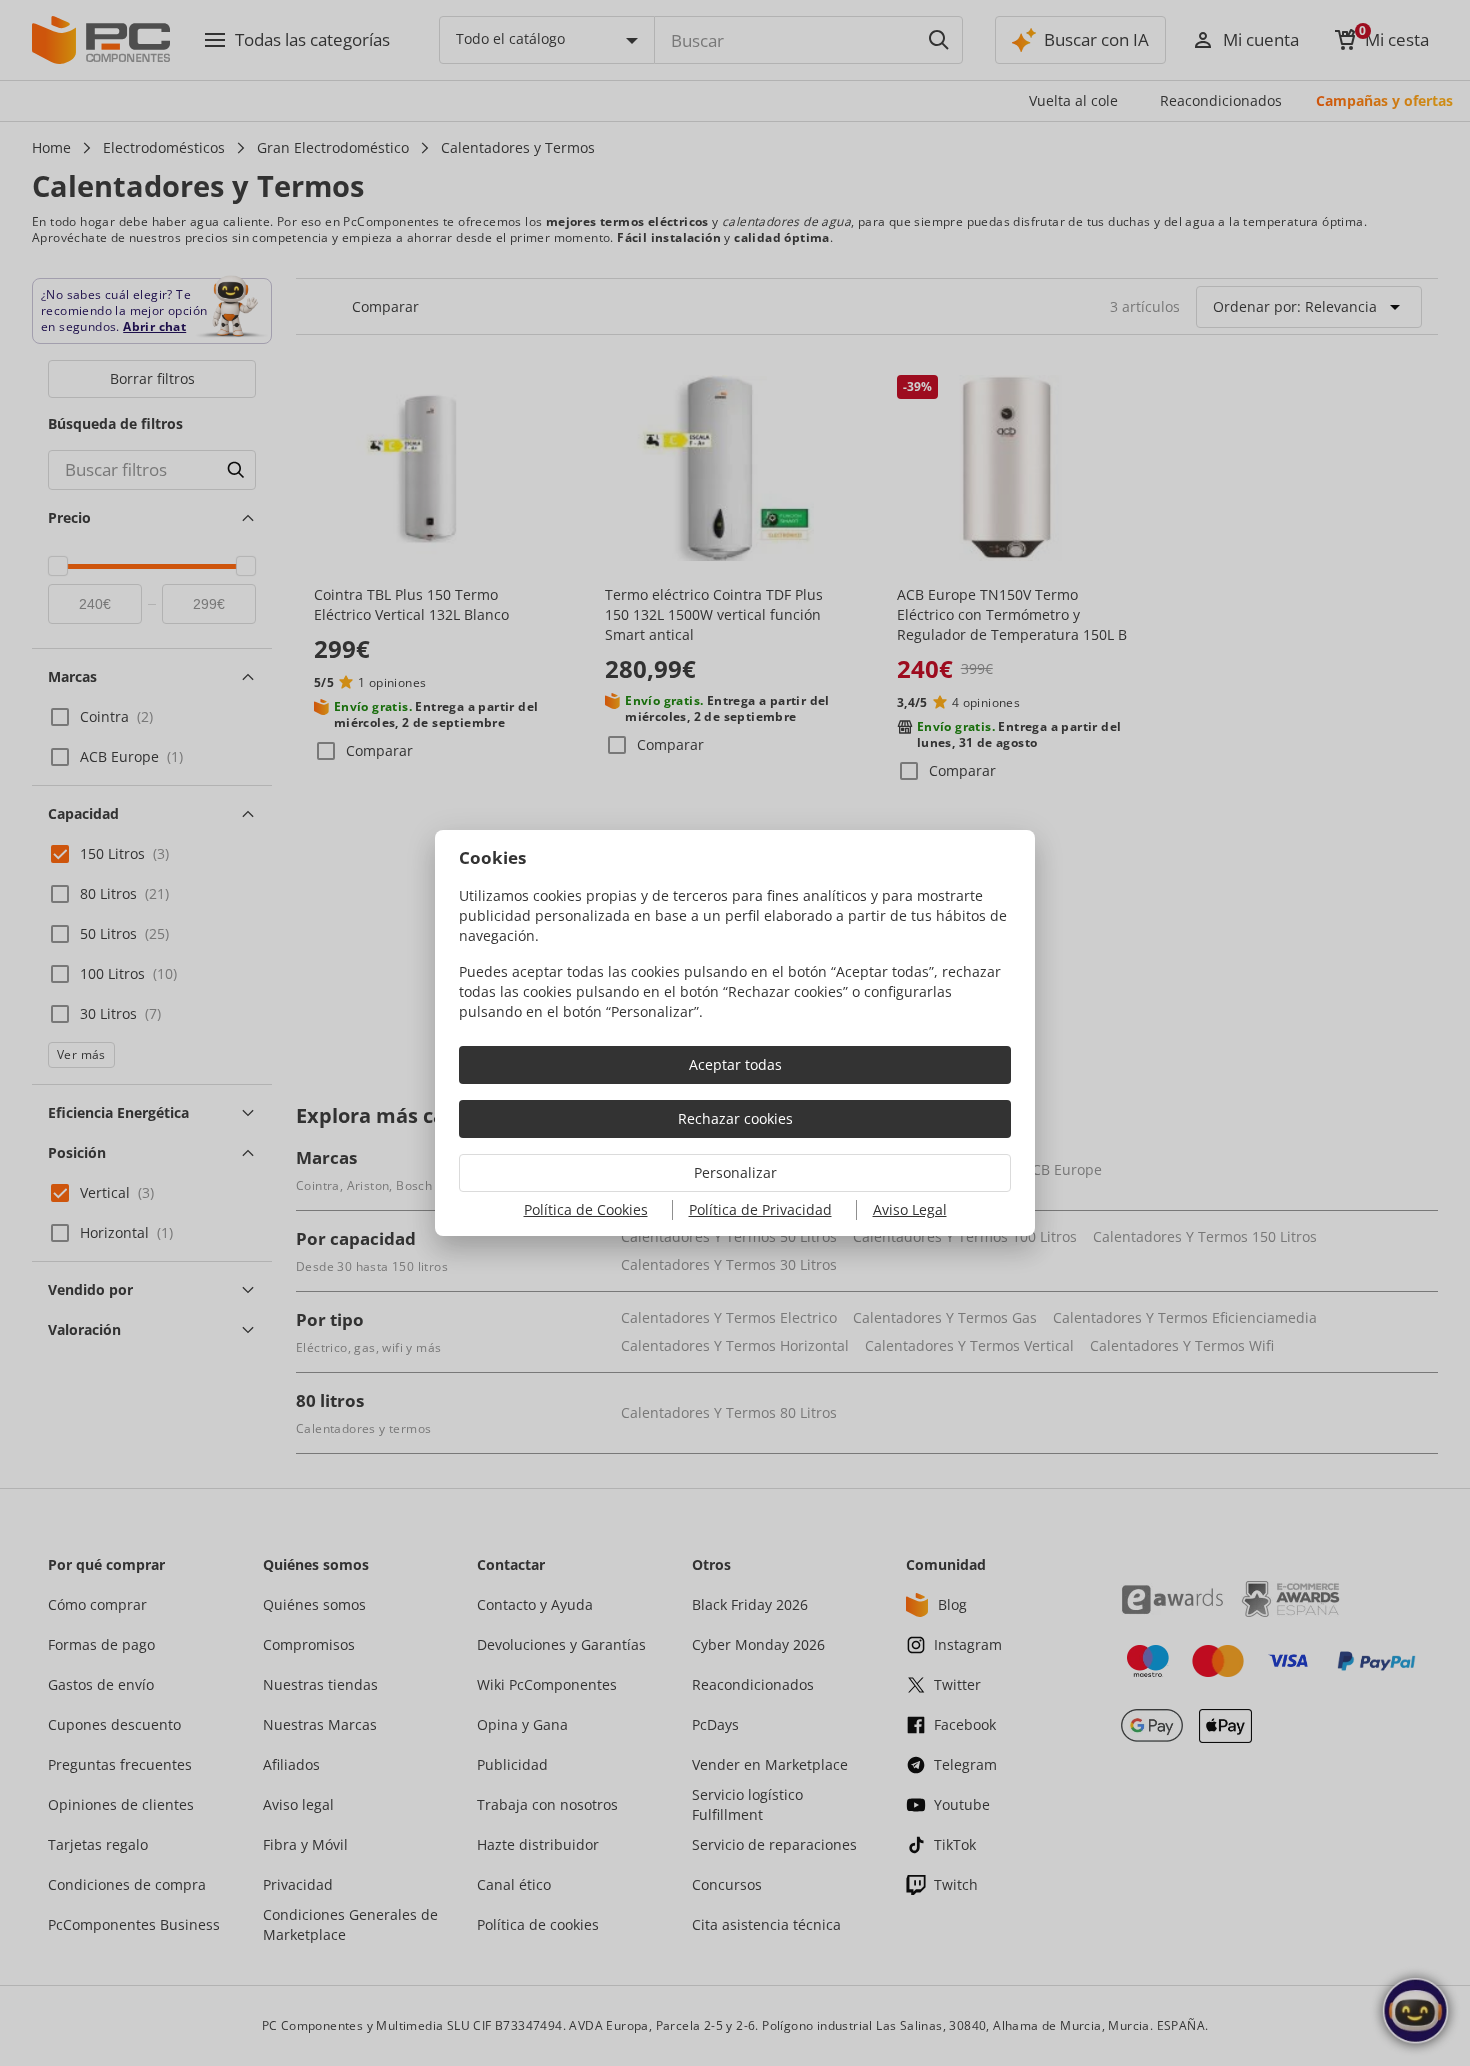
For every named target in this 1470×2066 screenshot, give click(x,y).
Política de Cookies (586, 1209)
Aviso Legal (910, 1209)
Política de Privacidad (760, 1209)
